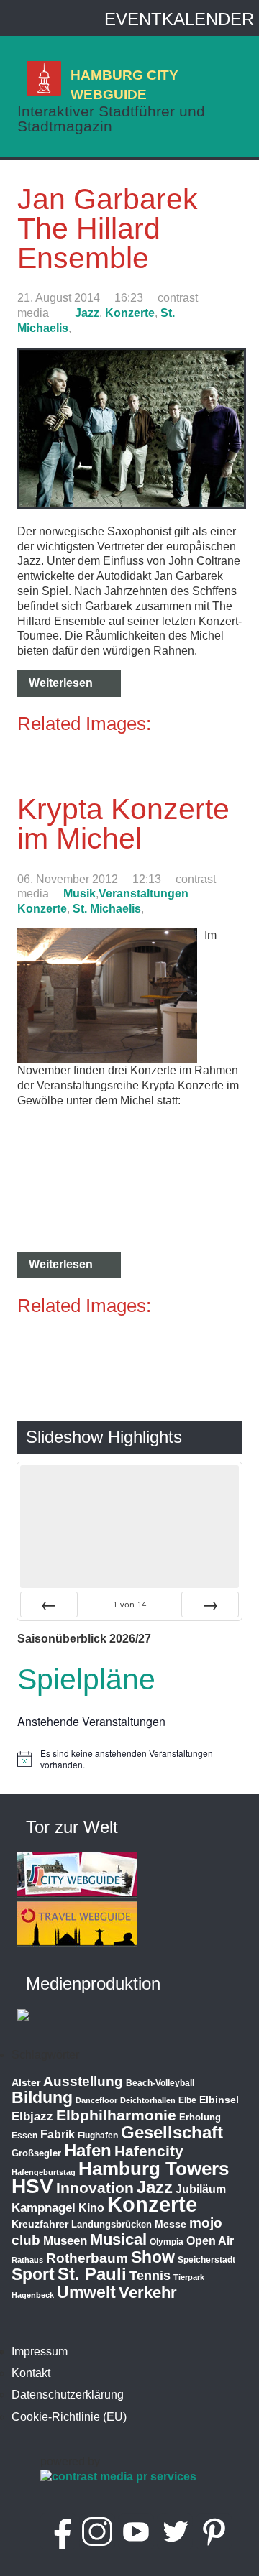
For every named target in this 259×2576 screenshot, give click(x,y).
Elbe (187, 2100)
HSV (32, 2186)
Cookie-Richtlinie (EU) (69, 2417)
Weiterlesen (61, 683)
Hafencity (149, 2151)
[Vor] (210, 1605)
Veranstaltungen (144, 894)
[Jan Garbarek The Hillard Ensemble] (132, 505)
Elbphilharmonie (116, 2115)
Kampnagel (44, 2208)
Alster (26, 2083)
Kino (91, 2208)
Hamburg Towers (154, 2169)
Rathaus (27, 2260)
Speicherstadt (206, 2260)
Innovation (95, 2188)
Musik (79, 894)
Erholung (200, 2117)
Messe (171, 2224)
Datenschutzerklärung (68, 2395)
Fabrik (58, 2134)
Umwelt (86, 2292)
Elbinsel (219, 2100)
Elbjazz (32, 2116)
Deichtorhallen (148, 2100)
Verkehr (148, 2293)
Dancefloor (96, 2100)
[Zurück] (49, 1605)
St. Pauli (92, 2274)
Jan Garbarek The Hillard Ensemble (108, 228)
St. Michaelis (107, 909)
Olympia (167, 2242)
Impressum (40, 2351)
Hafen (88, 2150)
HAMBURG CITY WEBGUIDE (124, 84)
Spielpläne (86, 1679)
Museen (65, 2241)
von (129, 1604)
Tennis (150, 2276)
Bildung (42, 2097)
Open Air (210, 2241)
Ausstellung (83, 2081)
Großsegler (36, 2153)
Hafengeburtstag (44, 2172)
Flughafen (98, 2135)
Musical (118, 2239)
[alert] (129, 1759)
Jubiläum (201, 2189)
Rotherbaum (87, 2258)
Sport (33, 2274)
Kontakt (31, 2373)
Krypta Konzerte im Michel (123, 824)
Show (153, 2257)
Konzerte (130, 313)
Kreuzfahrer (40, 2224)
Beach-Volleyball (160, 2083)
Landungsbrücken (112, 2224)
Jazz (87, 313)
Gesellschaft (172, 2133)
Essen (24, 2136)
